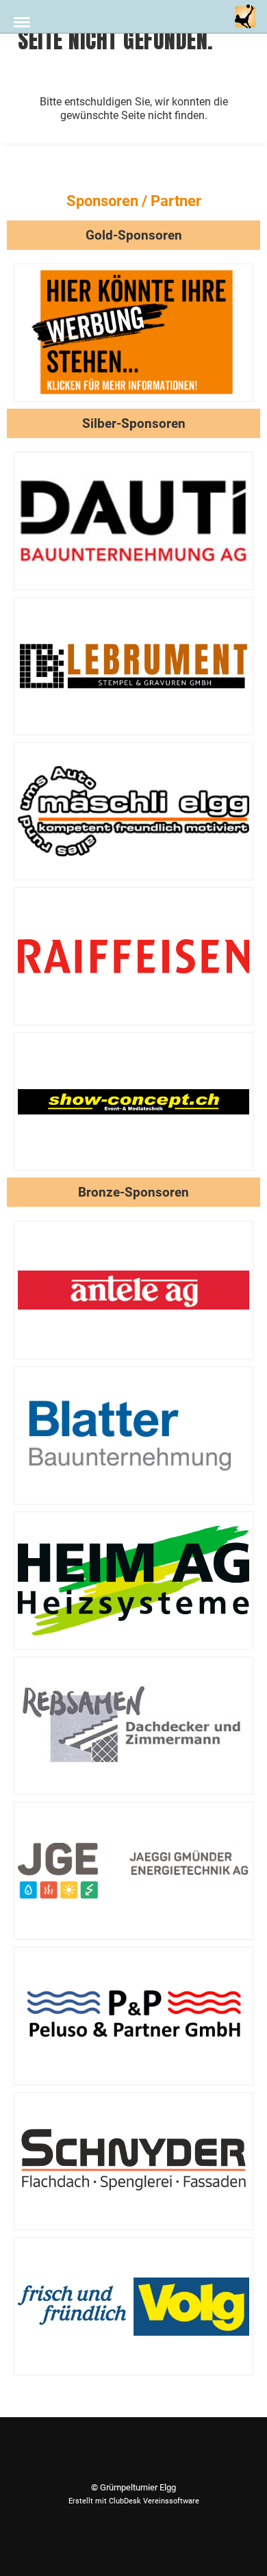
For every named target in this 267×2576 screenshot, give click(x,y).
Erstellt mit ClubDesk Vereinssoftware (134, 2501)
